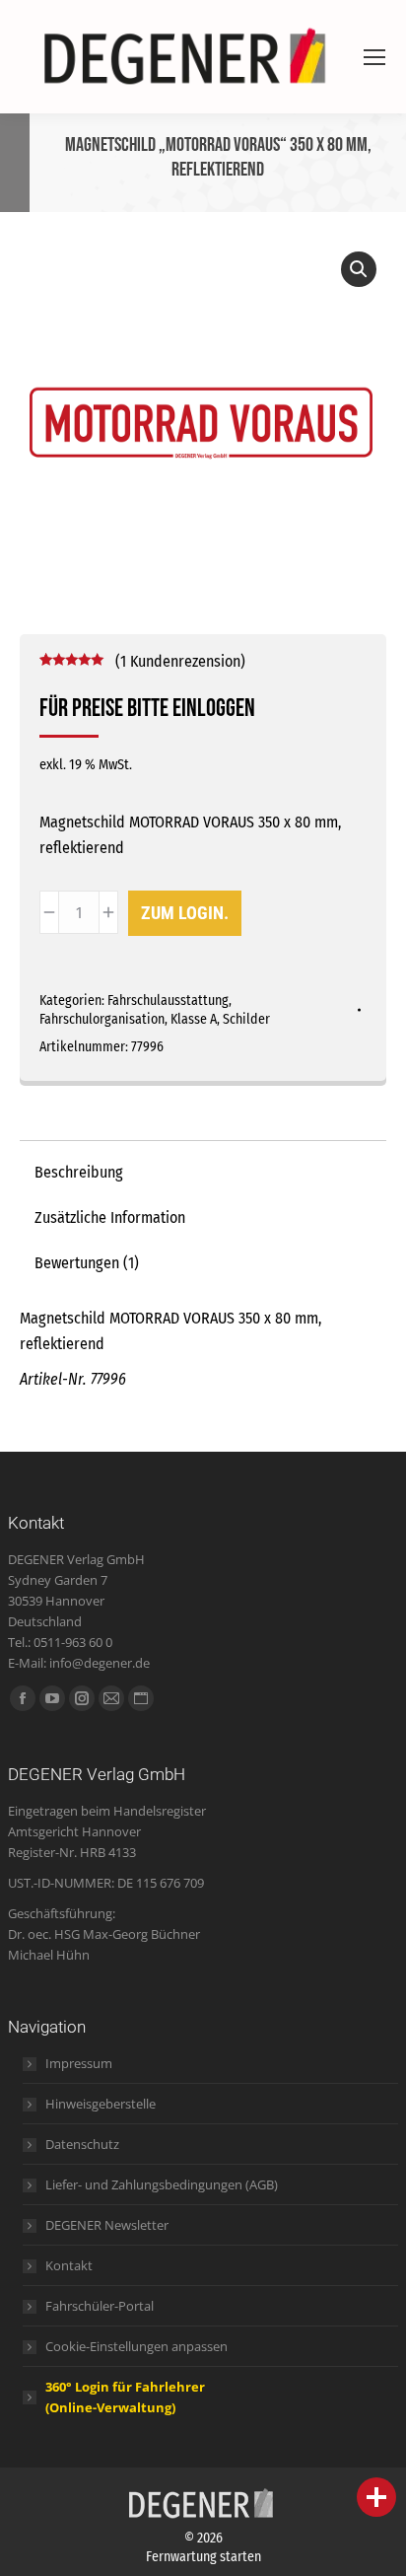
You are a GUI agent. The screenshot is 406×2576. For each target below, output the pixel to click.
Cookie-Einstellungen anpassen (136, 2346)
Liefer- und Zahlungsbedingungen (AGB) (162, 2184)
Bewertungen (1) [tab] (87, 1263)
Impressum (79, 2063)
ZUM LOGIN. (185, 913)
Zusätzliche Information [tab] (110, 1217)
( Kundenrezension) (180, 661)
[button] (359, 269)
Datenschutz (82, 2144)
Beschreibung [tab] (79, 1172)
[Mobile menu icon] (374, 57)
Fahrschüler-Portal (100, 2306)
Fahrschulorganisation (102, 1019)
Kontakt (69, 2265)
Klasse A (194, 1019)
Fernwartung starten (203, 2557)
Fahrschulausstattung (168, 1001)
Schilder (246, 1019)
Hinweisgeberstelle (101, 2104)
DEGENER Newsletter (107, 2225)
